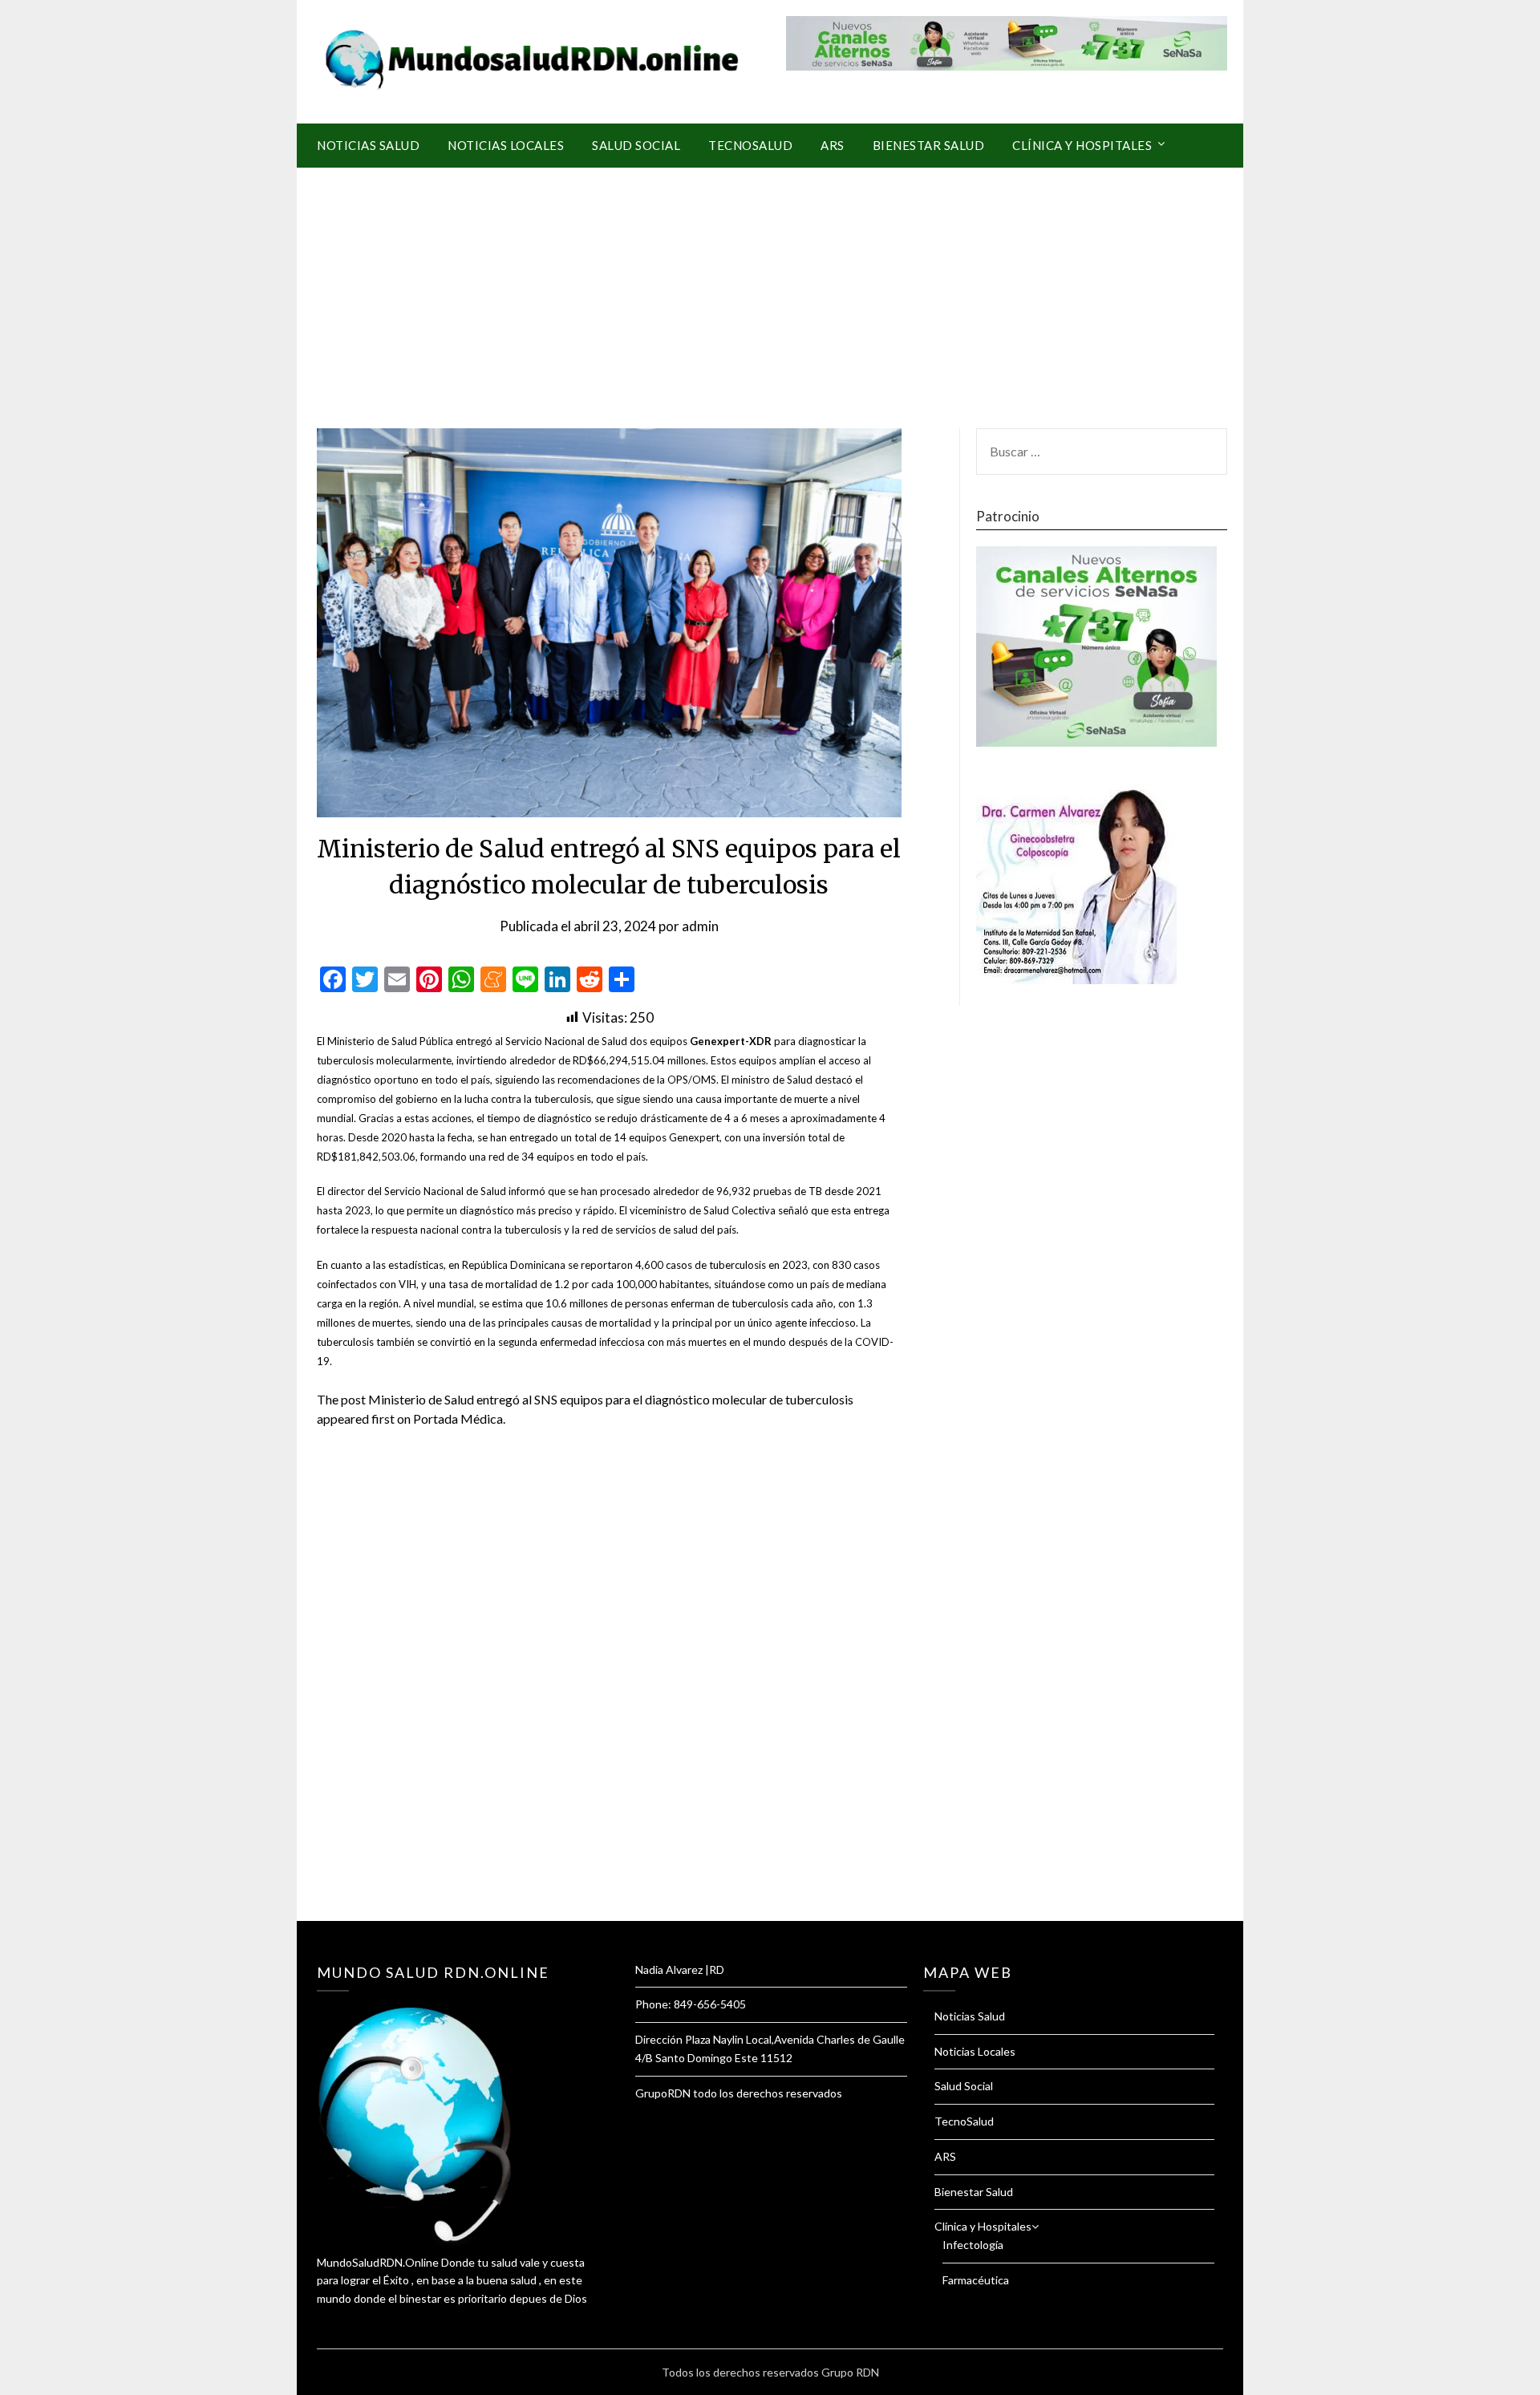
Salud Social (636, 145)
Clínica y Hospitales (1082, 145)
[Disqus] (609, 1694)
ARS (833, 145)
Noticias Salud (368, 145)
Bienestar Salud (929, 145)
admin (700, 926)
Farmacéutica (976, 2280)
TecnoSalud (750, 145)
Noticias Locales (506, 145)
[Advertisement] (770, 288)
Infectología (973, 2245)
